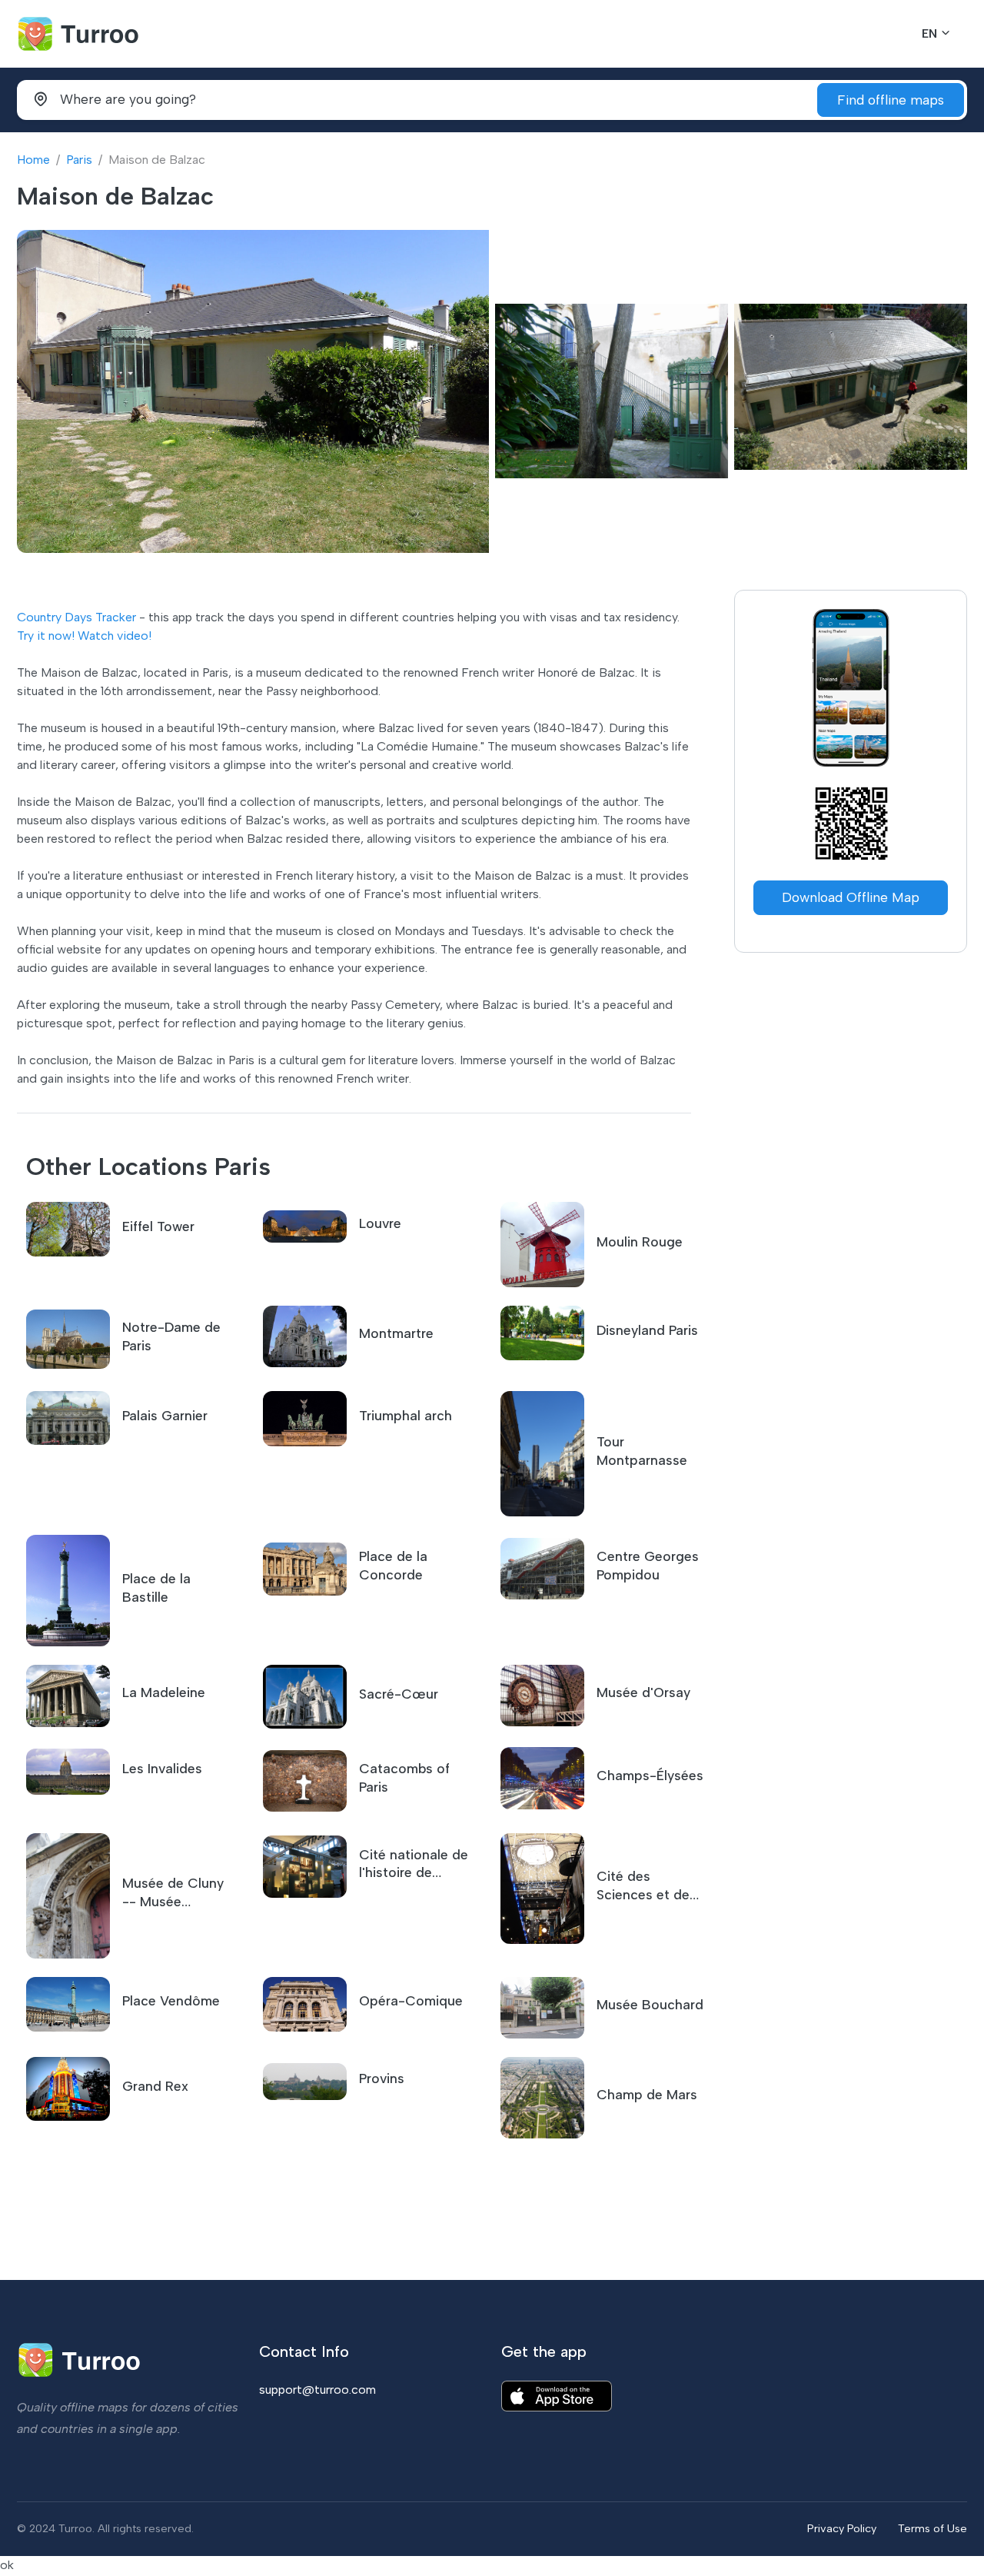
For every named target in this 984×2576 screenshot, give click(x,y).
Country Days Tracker (76, 617)
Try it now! (46, 636)
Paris (79, 160)
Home (33, 160)
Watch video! (115, 636)
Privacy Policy (842, 2528)
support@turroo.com (317, 2390)
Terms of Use (932, 2528)
